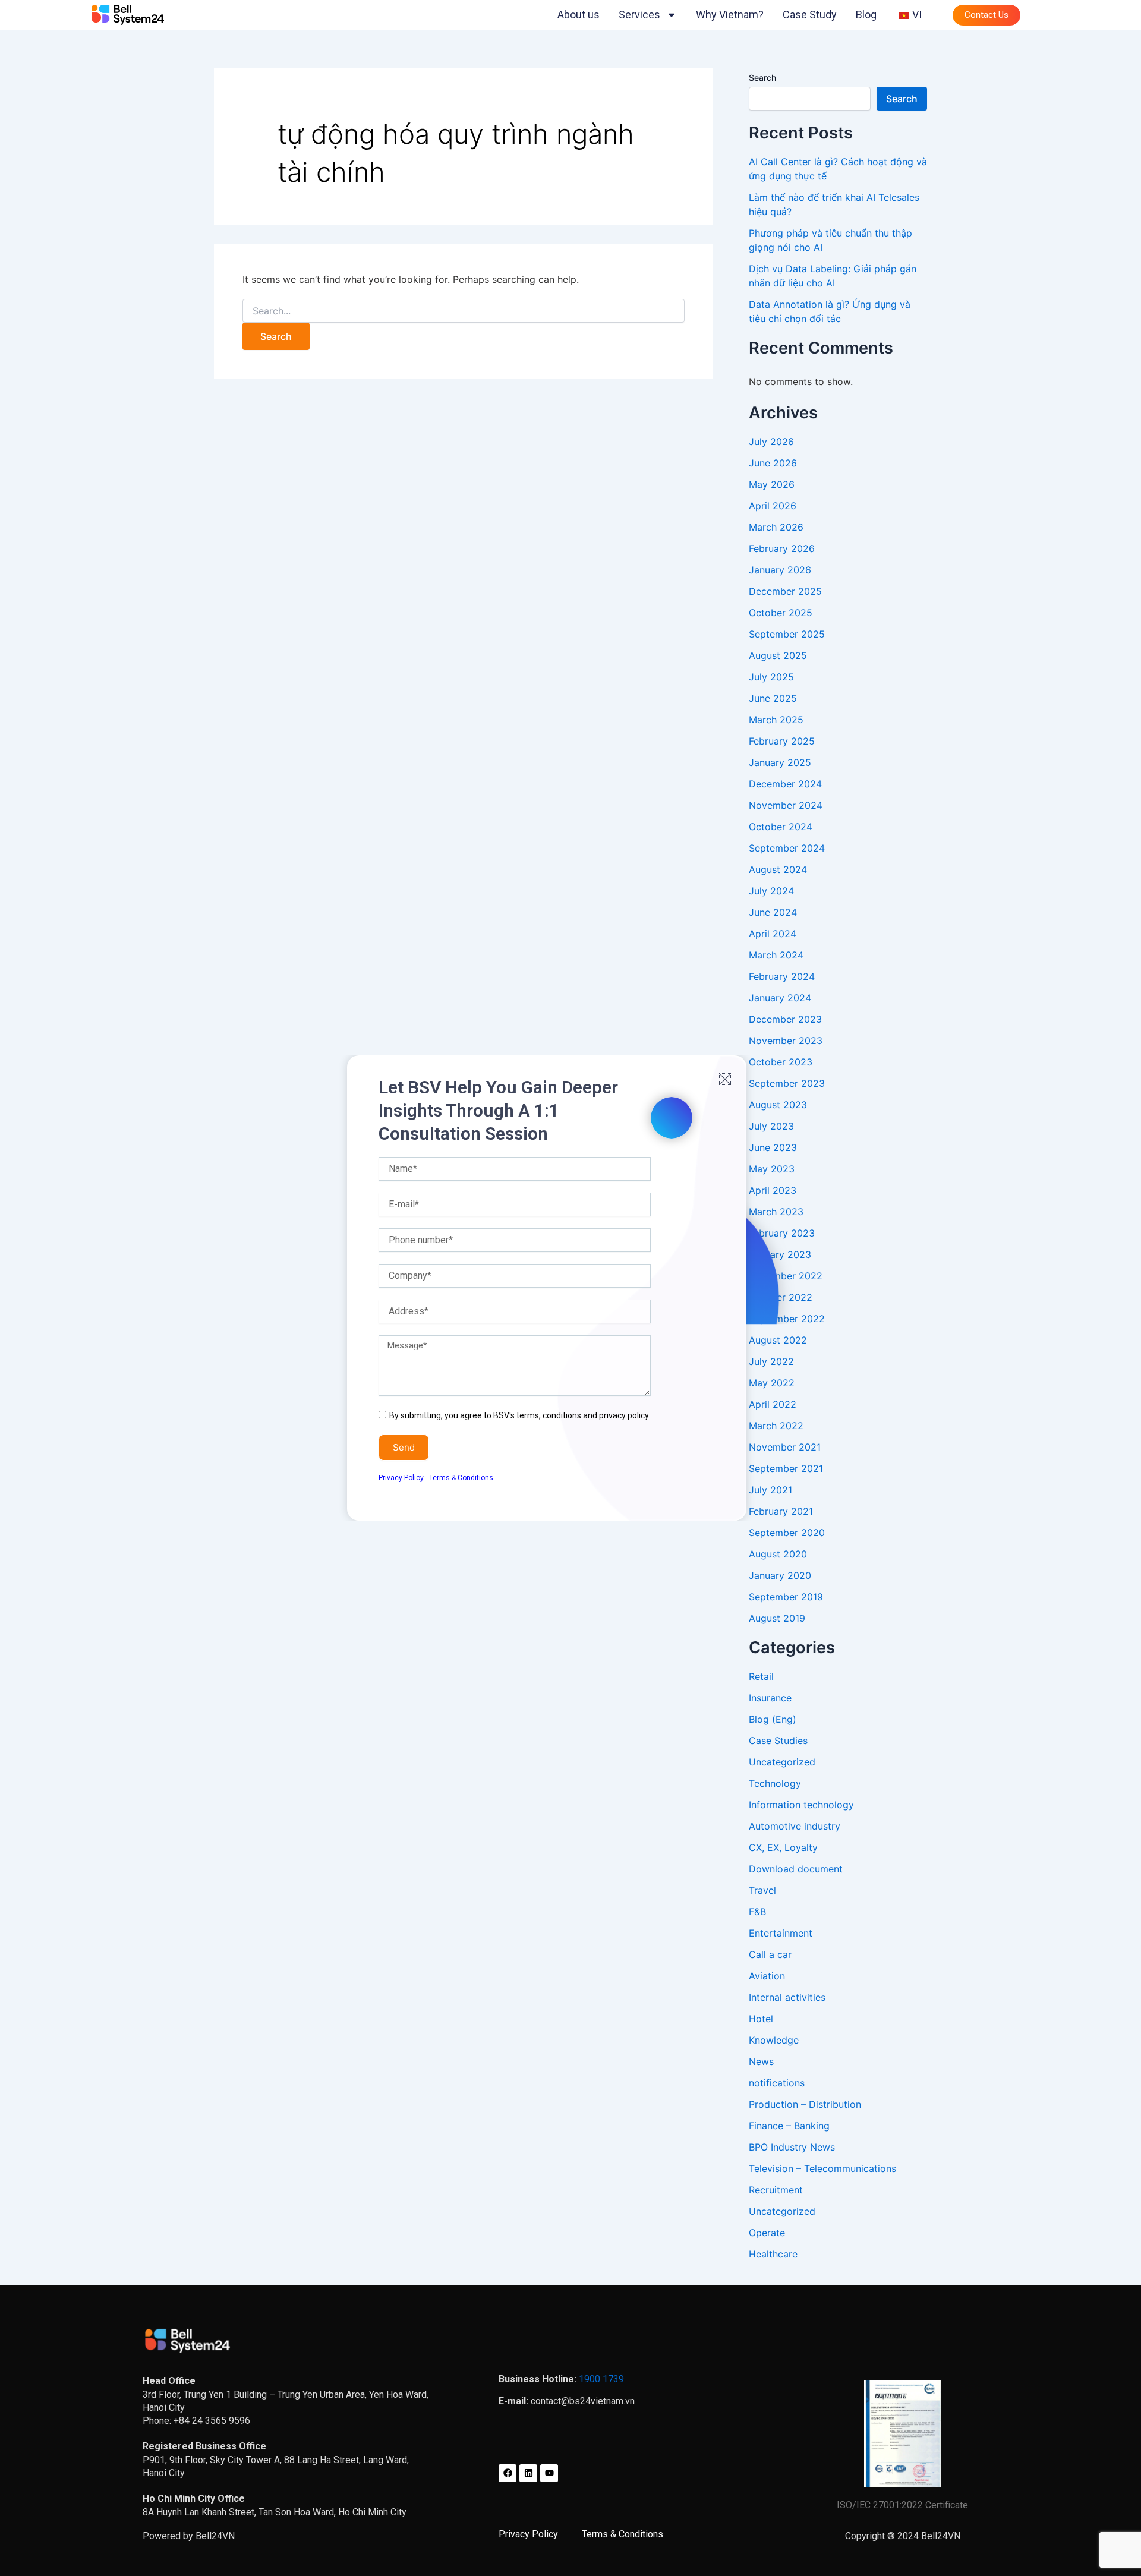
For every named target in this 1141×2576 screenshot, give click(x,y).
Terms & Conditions (461, 1478)
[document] (570, 1288)
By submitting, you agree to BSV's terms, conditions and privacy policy (519, 1415)
